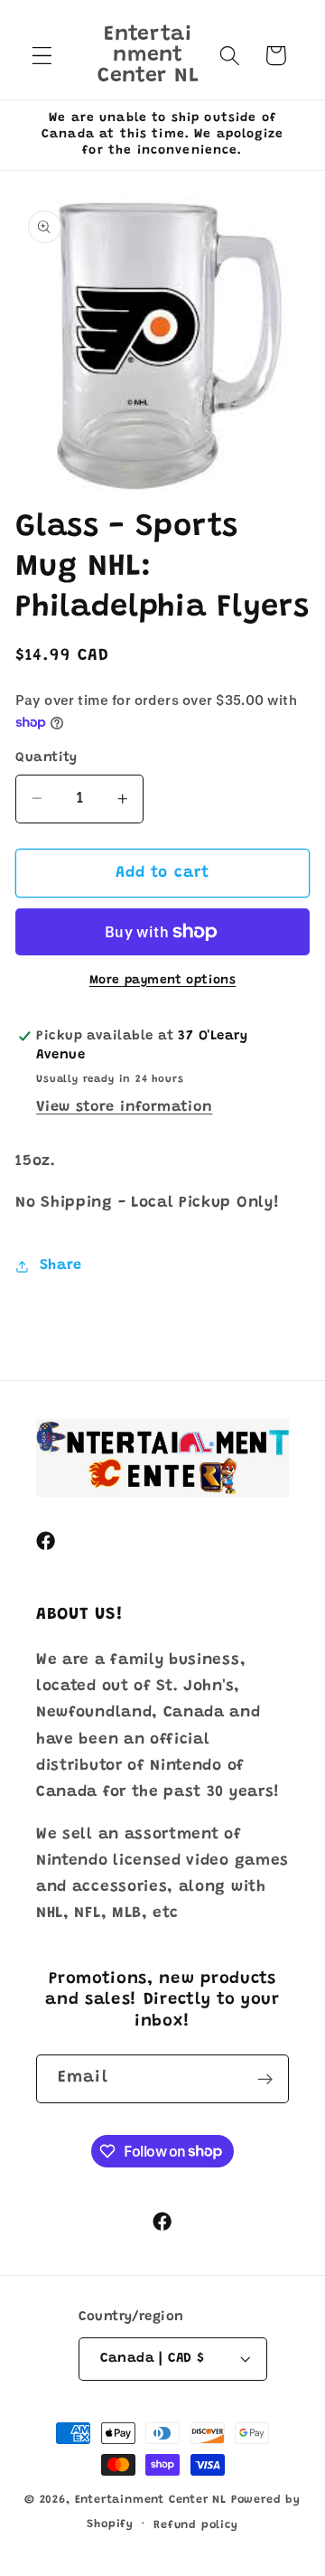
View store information (124, 1107)
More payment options (163, 981)
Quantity (46, 758)
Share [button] (61, 1265)
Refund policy (195, 2525)
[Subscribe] (265, 2079)
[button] (42, 56)
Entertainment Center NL (151, 2500)
